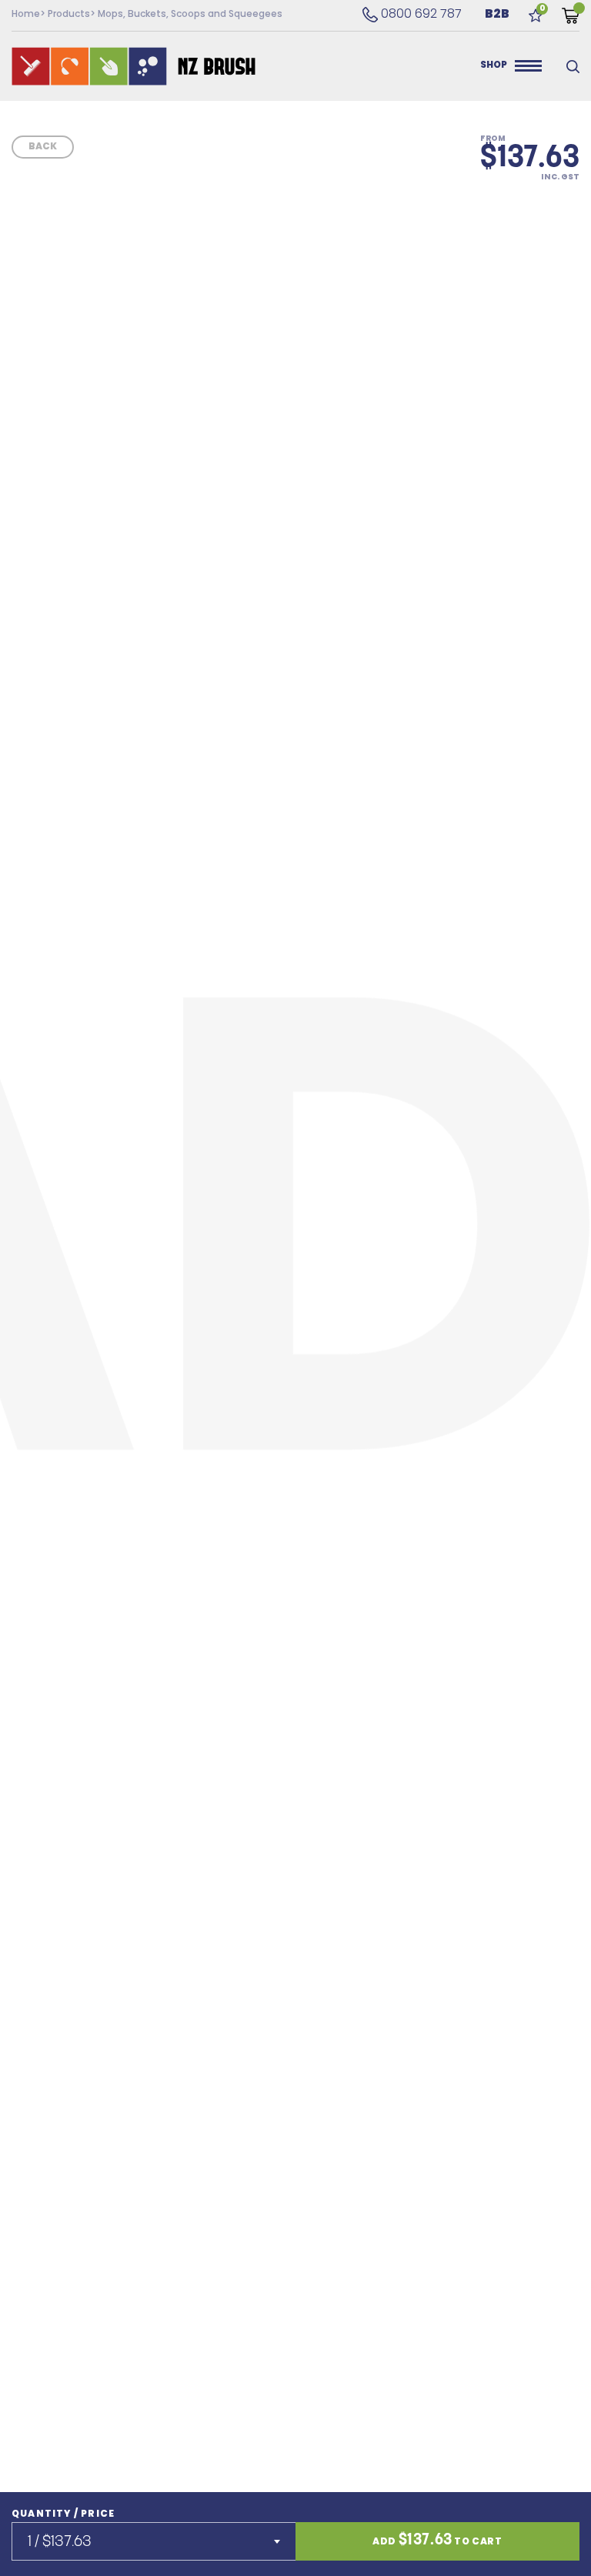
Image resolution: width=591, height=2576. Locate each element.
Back (43, 147)
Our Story (417, 66)
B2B (497, 15)
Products (69, 15)
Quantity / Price (63, 2514)
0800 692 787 (412, 15)
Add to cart (437, 2541)
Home (26, 15)
